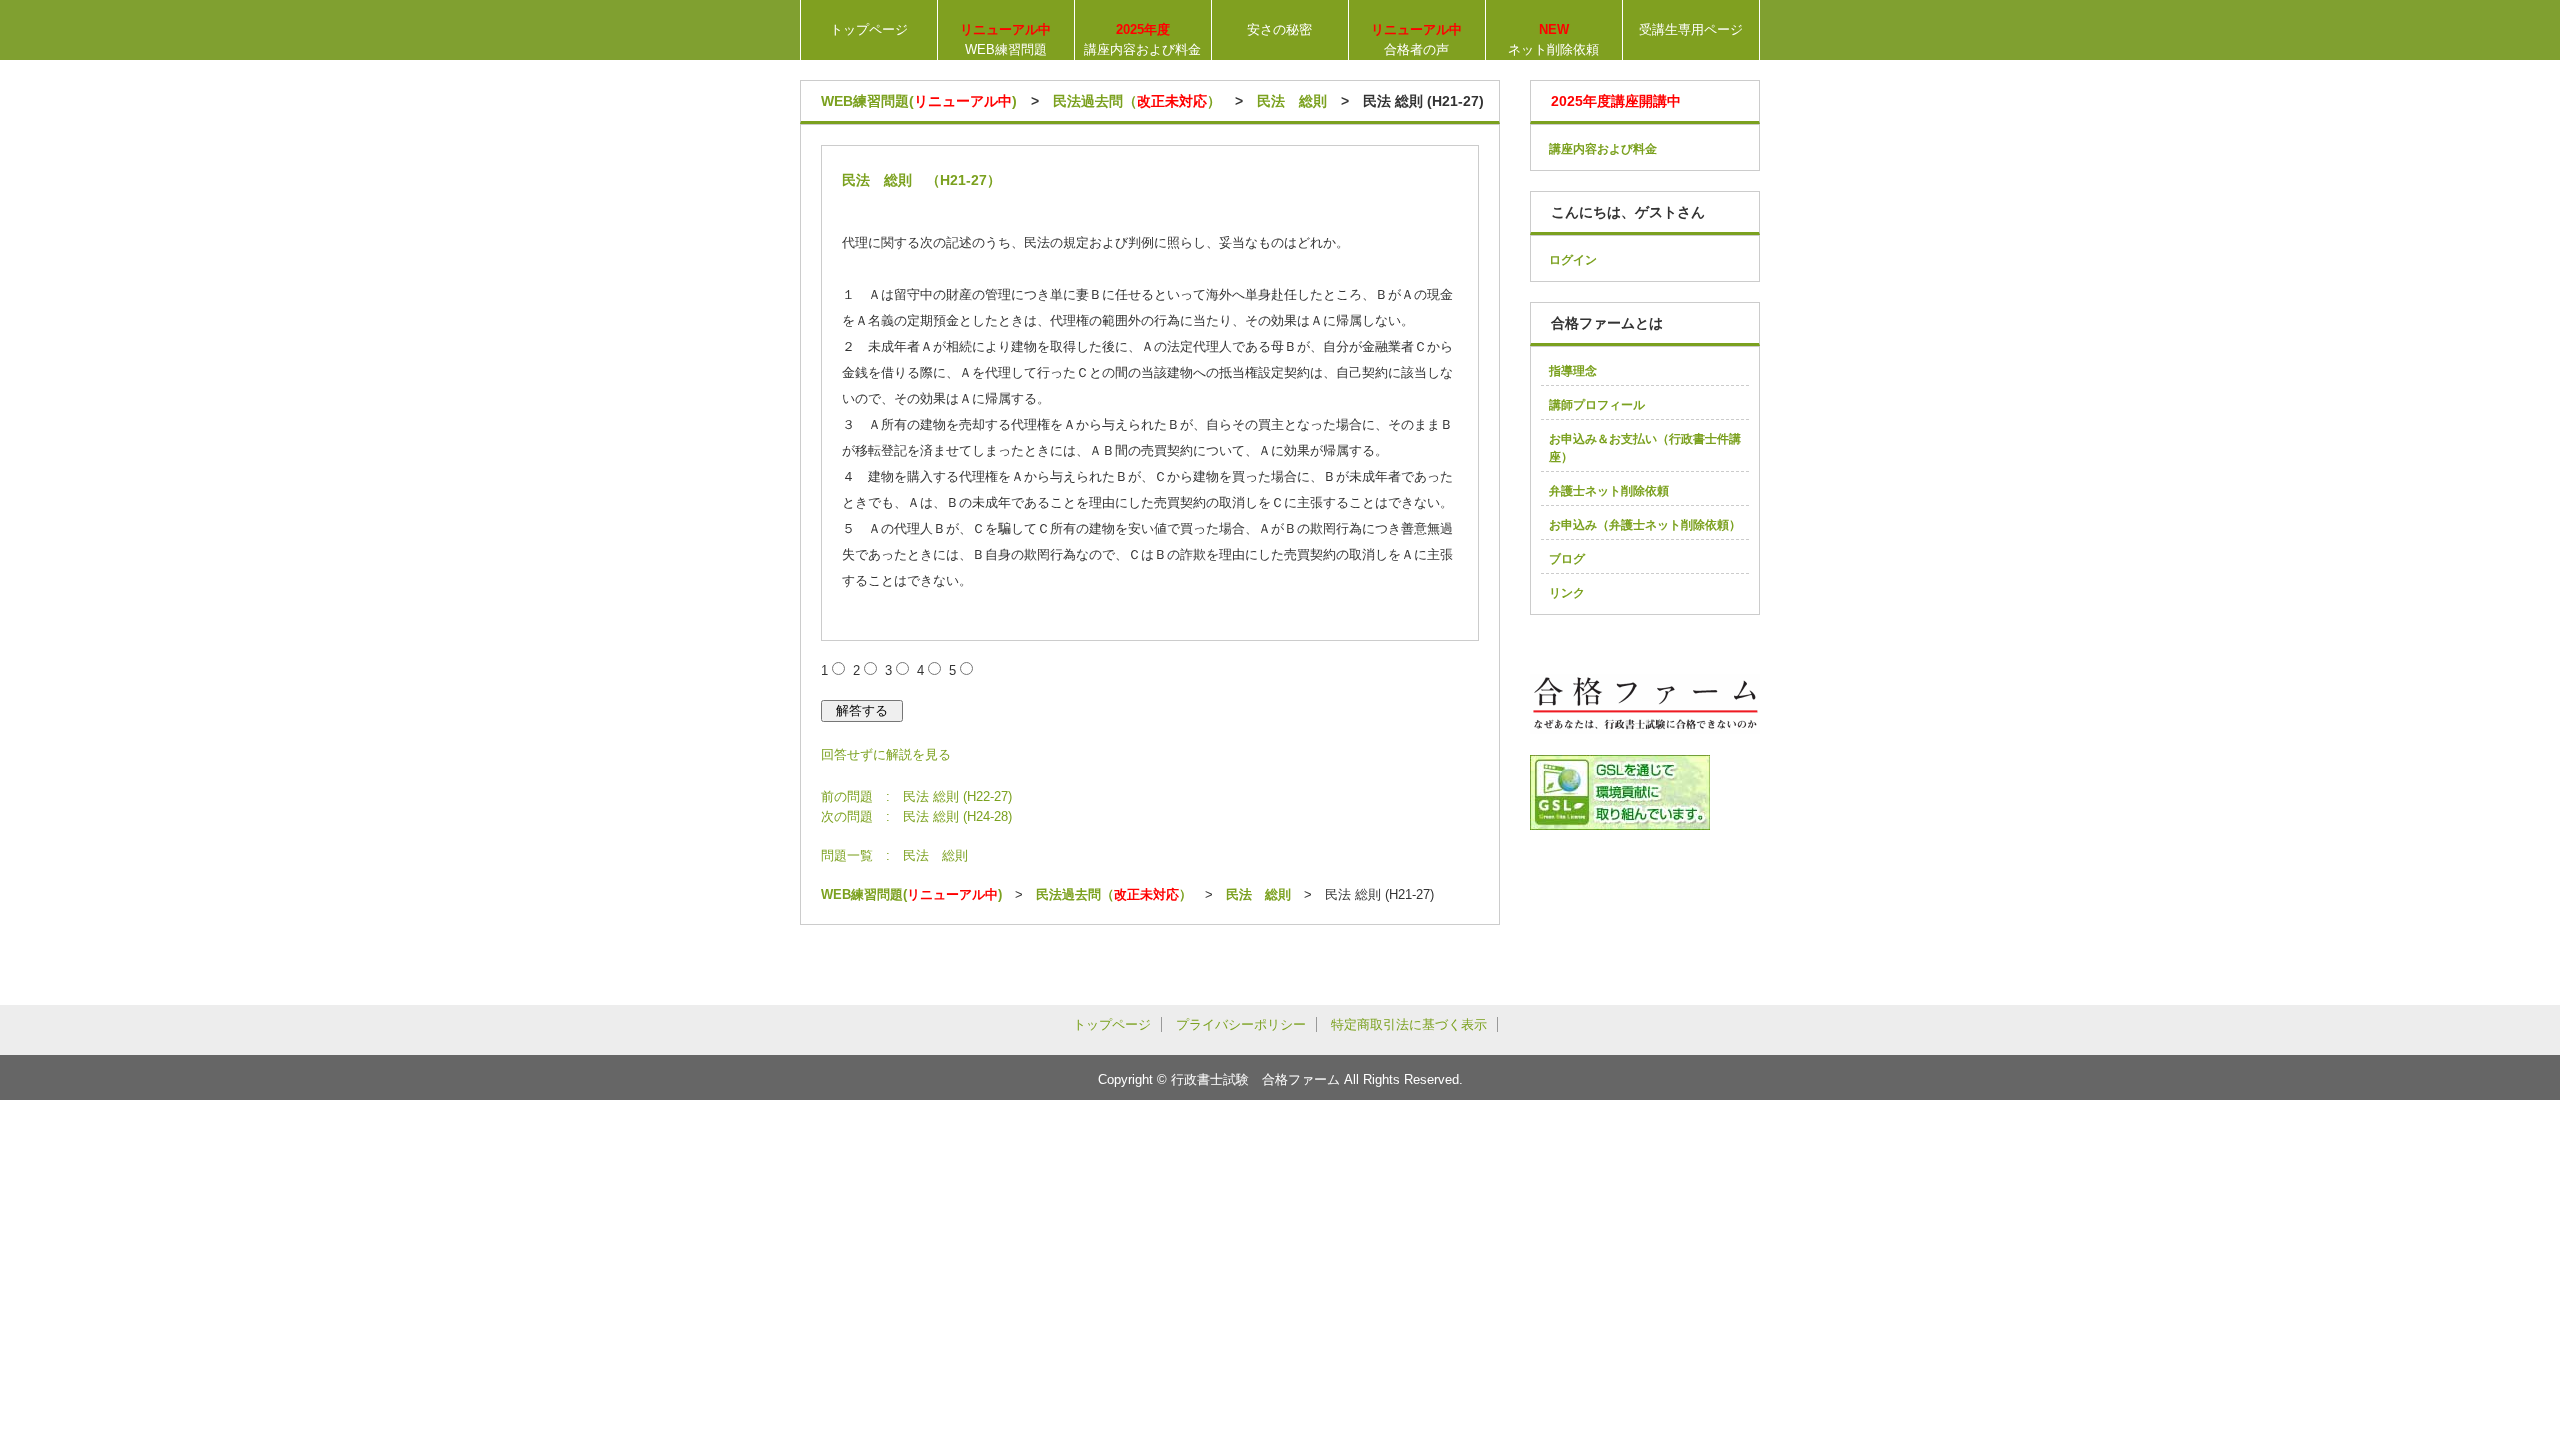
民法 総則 (1292, 101)
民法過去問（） (1137, 101)
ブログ (1567, 559)
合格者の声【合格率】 (1417, 41)
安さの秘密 (1279, 29)
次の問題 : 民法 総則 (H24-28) (916, 816)
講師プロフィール (1597, 405)
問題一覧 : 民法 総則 (894, 855)
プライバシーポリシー (1241, 1024)
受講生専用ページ (1691, 29)
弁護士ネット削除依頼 (1609, 491)
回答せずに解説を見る (886, 754)
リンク (1567, 593)
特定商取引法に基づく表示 (1409, 1024)
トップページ (869, 29)
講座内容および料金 (1142, 39)
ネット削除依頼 (1553, 39)
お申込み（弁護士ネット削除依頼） (1645, 525)
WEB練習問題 (1005, 39)
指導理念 (1573, 371)
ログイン (1573, 260)
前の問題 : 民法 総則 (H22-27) (916, 796)
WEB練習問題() (919, 101)
